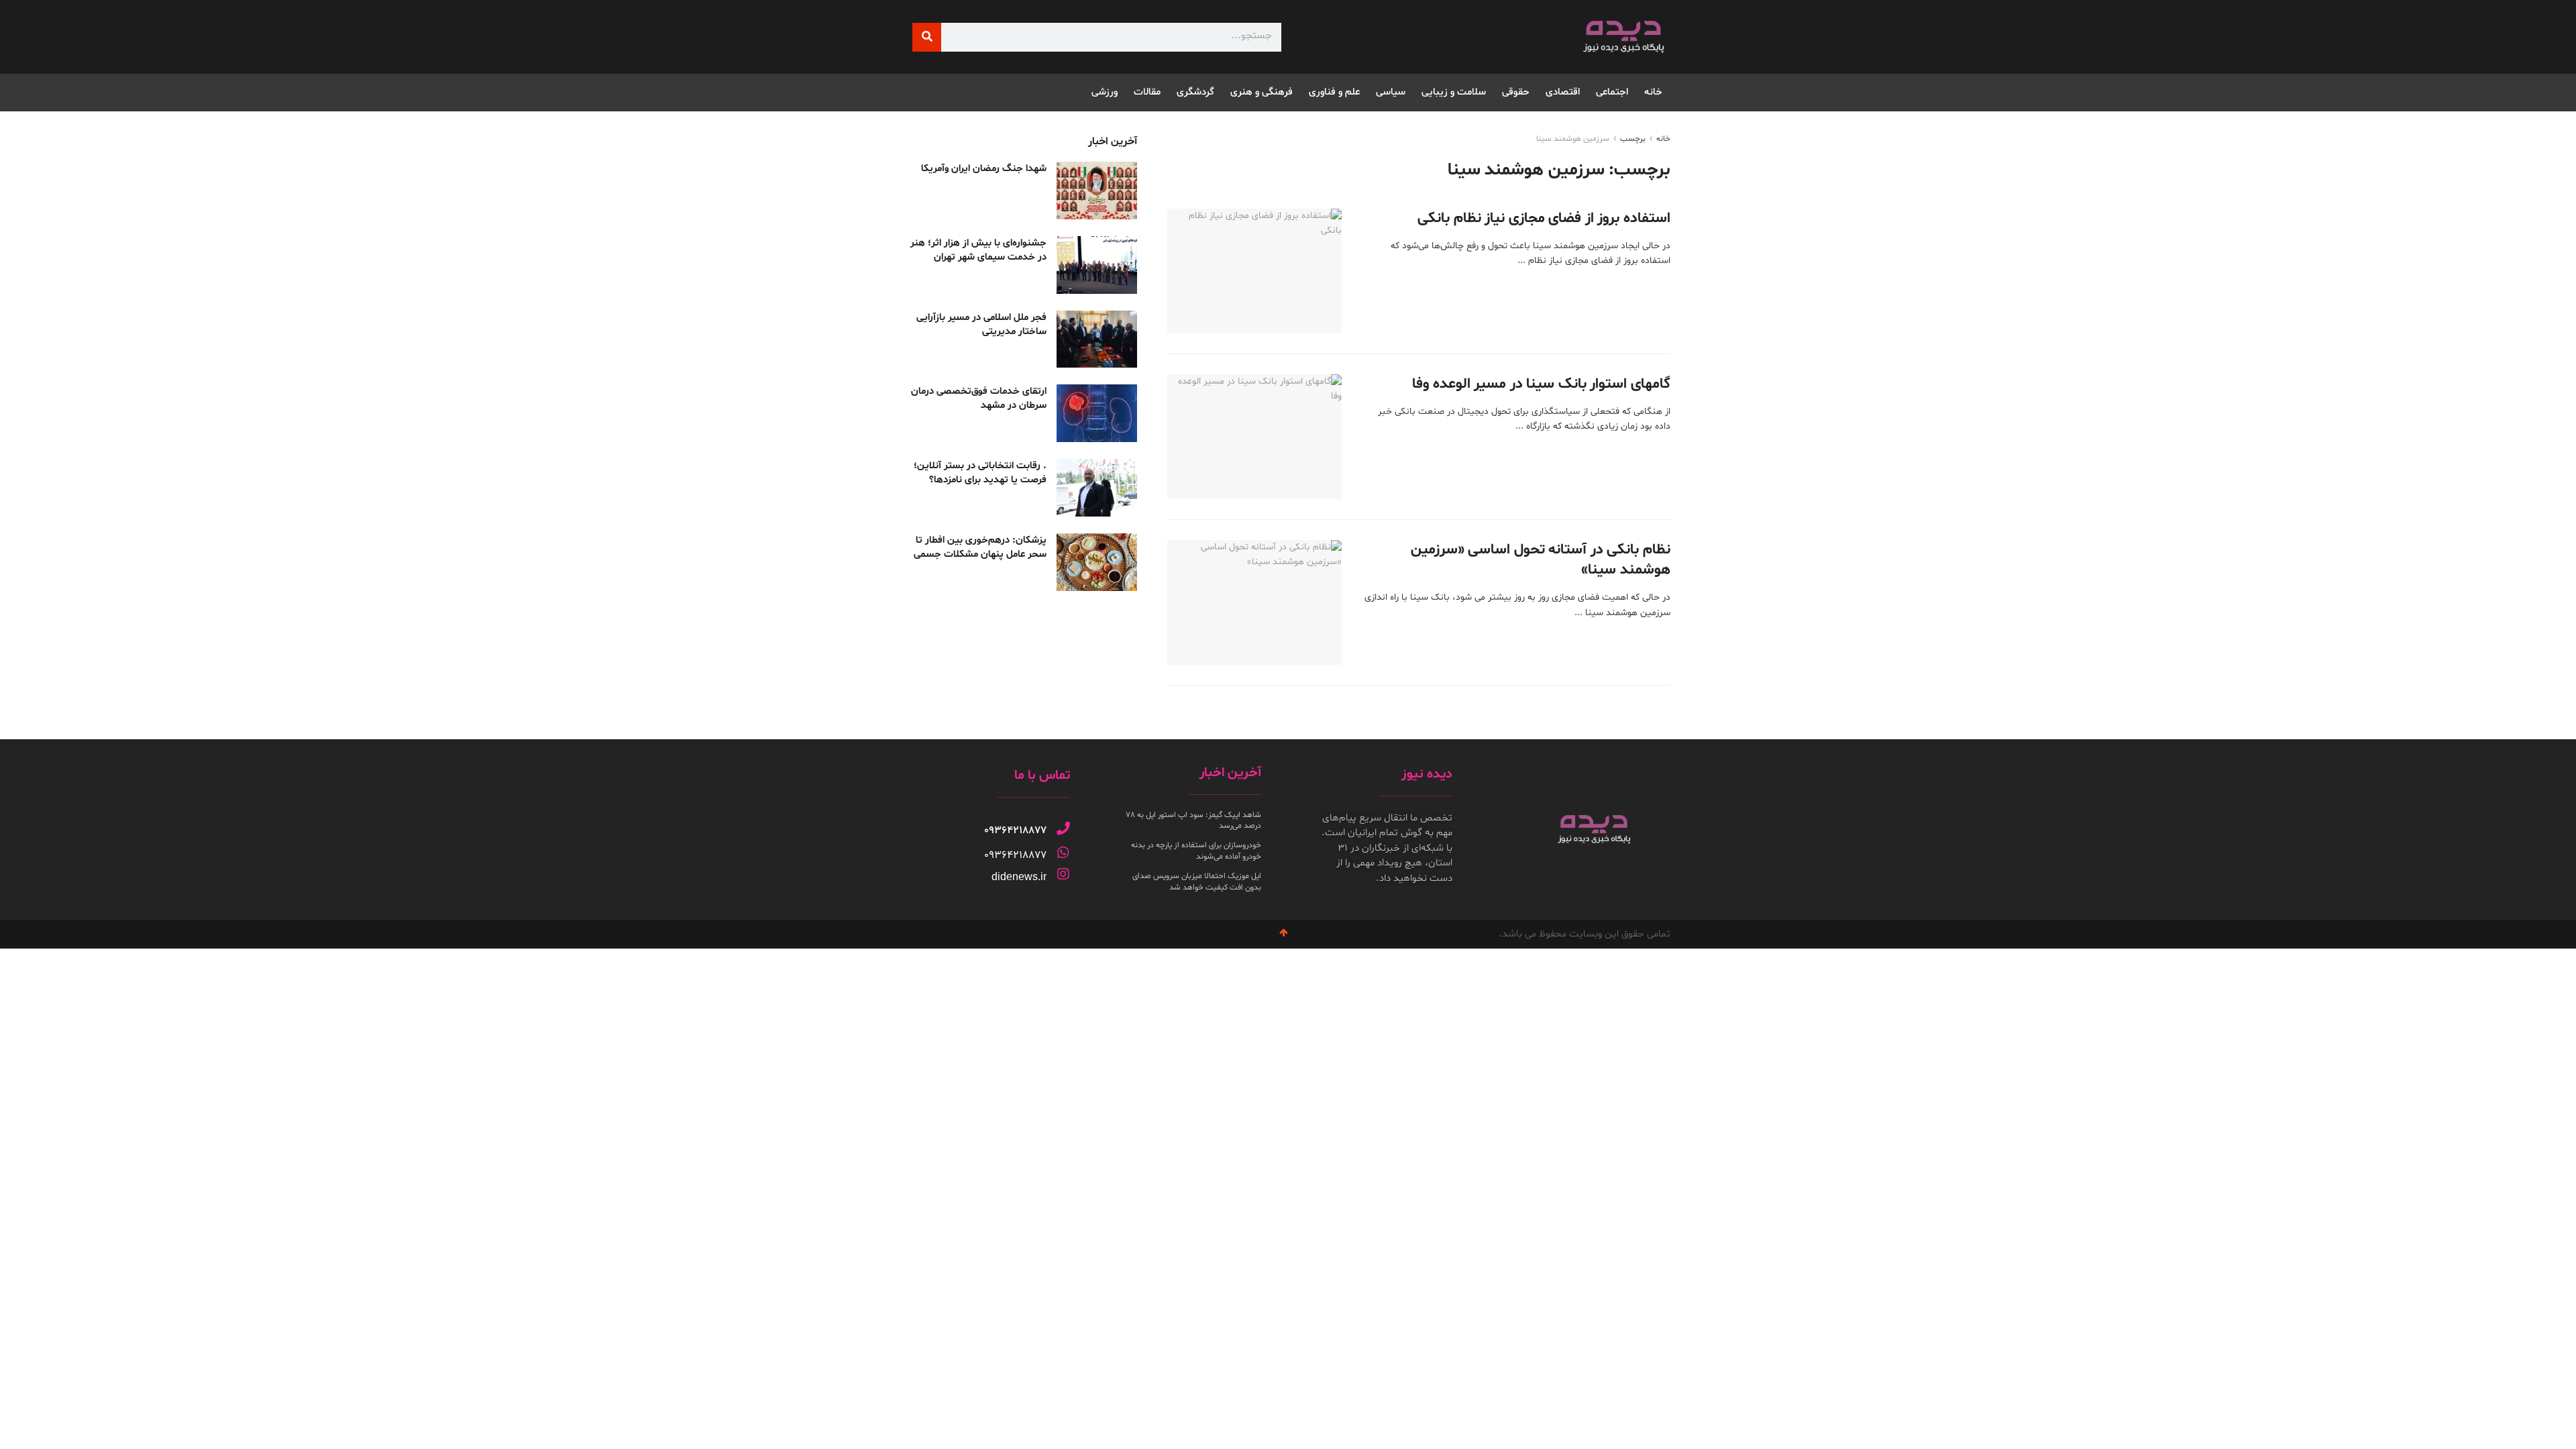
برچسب (1633, 139)
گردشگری (1195, 92)
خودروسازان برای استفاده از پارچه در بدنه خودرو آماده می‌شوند (1196, 851)
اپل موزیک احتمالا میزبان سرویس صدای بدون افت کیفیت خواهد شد (1197, 882)
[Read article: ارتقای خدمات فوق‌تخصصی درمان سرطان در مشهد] (1097, 413)
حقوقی (1516, 92)
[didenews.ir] (1063, 874)
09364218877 (1015, 830)
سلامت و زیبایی (1454, 92)
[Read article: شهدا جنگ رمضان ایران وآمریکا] (1097, 191)
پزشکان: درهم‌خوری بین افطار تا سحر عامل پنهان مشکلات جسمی (980, 547)
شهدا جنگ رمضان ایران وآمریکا (984, 169)
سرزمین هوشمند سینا (1573, 139)
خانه (1653, 92)
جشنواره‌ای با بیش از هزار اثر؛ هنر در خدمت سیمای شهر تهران (978, 250)
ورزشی (1105, 92)
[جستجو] (927, 37)
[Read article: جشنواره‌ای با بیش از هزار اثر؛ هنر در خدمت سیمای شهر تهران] (1097, 265)
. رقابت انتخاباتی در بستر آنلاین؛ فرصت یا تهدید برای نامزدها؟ (980, 473)
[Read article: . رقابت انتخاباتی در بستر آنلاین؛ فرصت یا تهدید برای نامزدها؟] (1097, 488)
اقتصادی (1563, 92)
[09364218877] (1063, 828)
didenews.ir (1019, 876)
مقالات (1147, 92)
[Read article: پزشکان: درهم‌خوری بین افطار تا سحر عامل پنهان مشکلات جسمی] (1097, 562)
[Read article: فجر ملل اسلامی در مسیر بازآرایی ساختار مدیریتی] (1097, 339)
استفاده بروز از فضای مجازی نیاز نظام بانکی (1544, 219)
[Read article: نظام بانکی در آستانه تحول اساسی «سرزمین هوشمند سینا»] (1254, 602)
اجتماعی (1612, 92)
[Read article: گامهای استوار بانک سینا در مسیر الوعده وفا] (1254, 437)
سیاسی (1391, 92)
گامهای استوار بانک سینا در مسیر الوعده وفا (1541, 384)
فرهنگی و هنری (1262, 92)
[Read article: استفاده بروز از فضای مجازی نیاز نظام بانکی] (1254, 271)
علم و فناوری (1334, 92)
